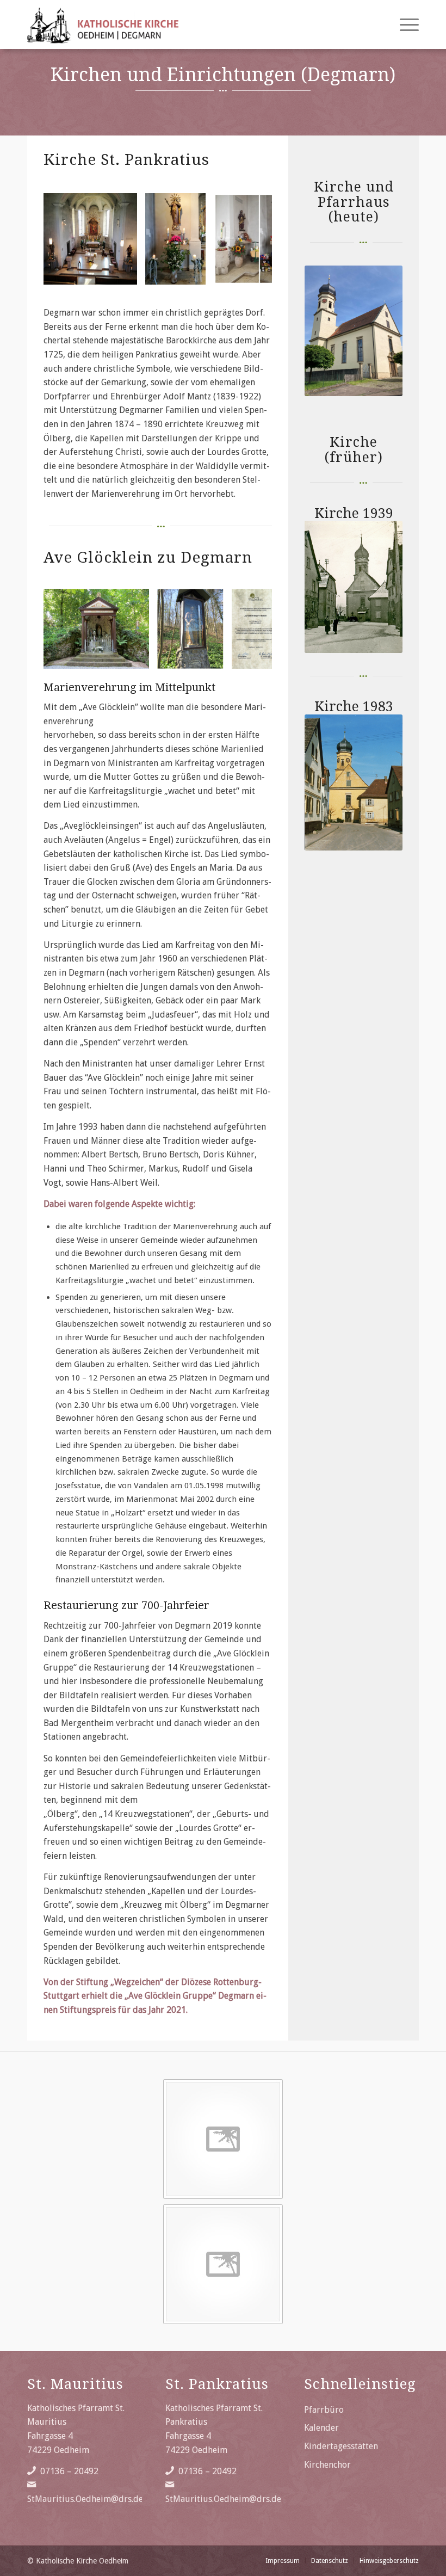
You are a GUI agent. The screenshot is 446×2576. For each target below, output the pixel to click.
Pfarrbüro (324, 2410)
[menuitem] (404, 24)
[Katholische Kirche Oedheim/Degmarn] (103, 24)
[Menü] (404, 24)
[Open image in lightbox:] (125, 273)
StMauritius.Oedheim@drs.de (85, 2499)
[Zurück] (68, 239)
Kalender (321, 2428)
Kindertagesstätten (341, 2446)
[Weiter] (247, 239)
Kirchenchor (327, 2465)
